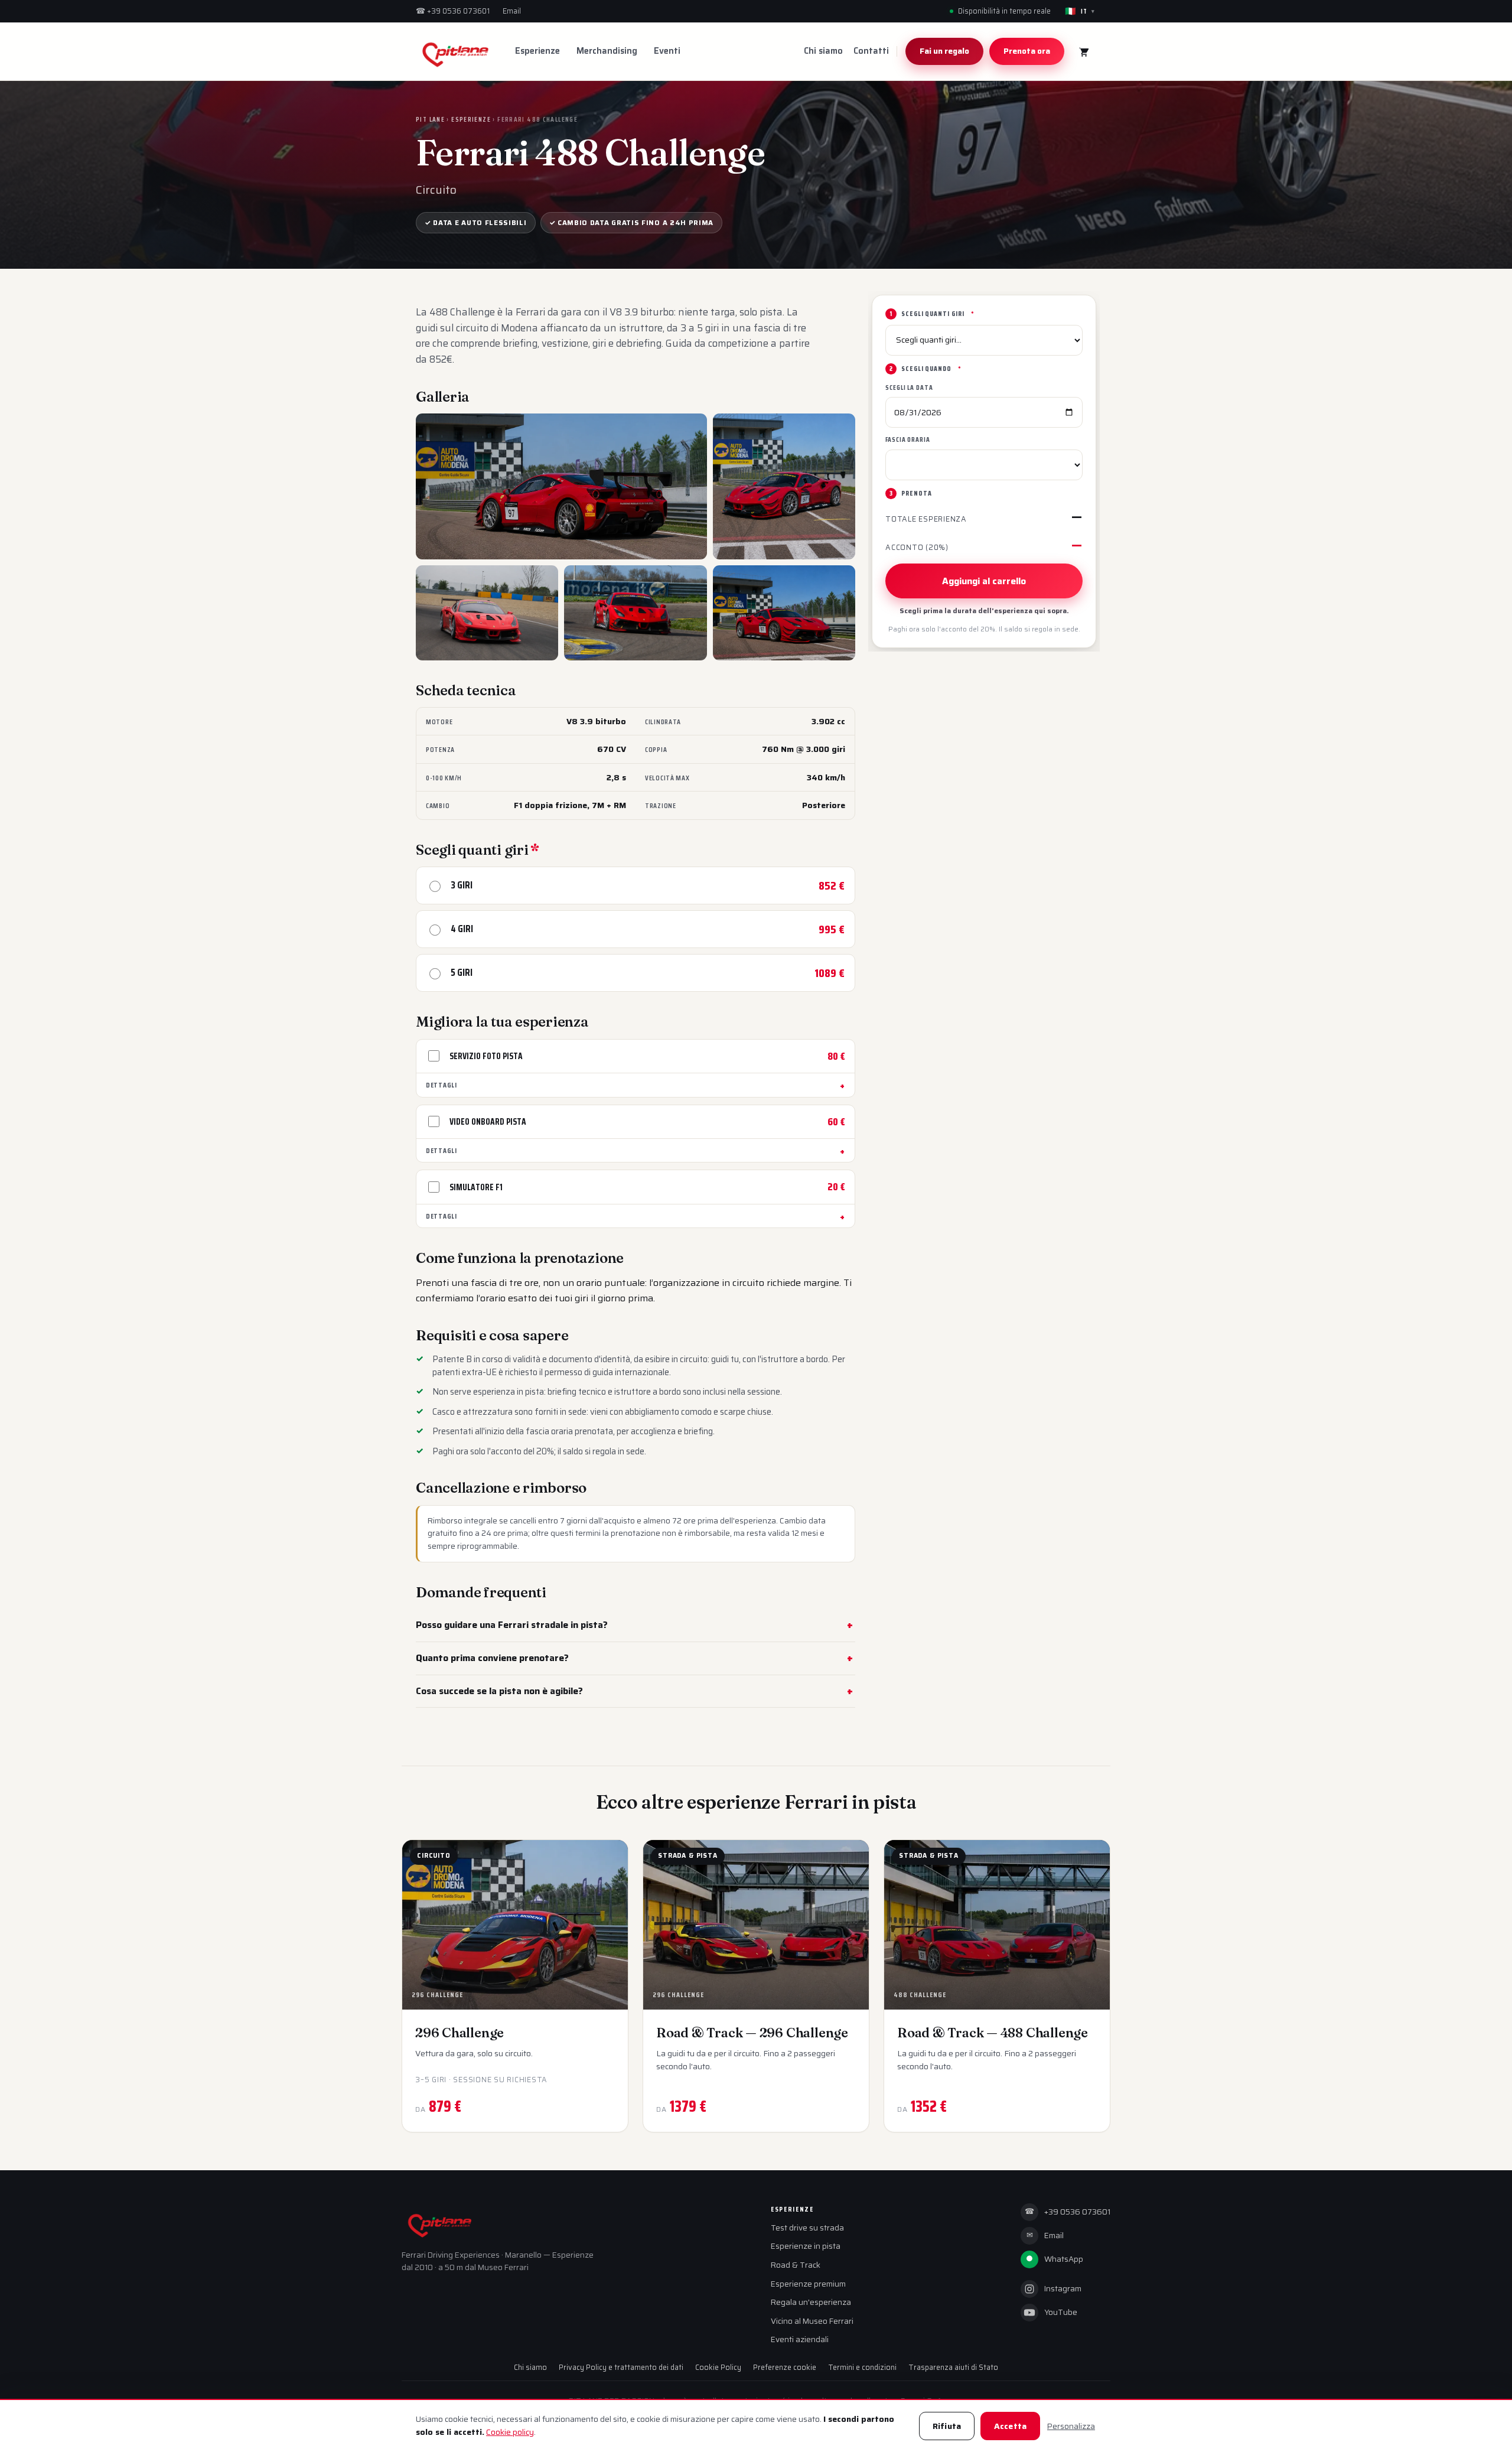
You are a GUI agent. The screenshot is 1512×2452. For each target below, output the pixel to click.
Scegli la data (909, 387)
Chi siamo (823, 51)
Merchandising (607, 51)
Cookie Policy (718, 2367)
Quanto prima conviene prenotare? (492, 1658)
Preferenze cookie (785, 2367)
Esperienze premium (808, 2284)
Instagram (1063, 2289)
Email (512, 11)
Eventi (667, 51)
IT (1080, 11)
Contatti (871, 51)
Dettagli (441, 1085)
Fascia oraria (908, 439)
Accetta (1010, 2426)
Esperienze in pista (806, 2246)
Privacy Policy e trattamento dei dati (621, 2367)
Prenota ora (1027, 51)
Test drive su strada (807, 2228)
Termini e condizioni (862, 2367)
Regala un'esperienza (811, 2302)
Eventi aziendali (800, 2339)
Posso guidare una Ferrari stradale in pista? (512, 1625)
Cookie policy (510, 2432)
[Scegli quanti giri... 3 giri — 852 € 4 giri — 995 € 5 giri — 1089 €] (984, 340)
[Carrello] (1083, 51)
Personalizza (1071, 2426)
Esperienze (537, 51)
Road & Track (796, 2265)
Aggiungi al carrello (984, 581)
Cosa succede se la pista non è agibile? (499, 1691)
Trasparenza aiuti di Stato (953, 2367)
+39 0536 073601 (453, 11)
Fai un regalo (944, 51)
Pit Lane (430, 119)
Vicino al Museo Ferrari (812, 2321)
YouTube (1061, 2312)
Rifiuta (947, 2426)
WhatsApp (1055, 2259)
